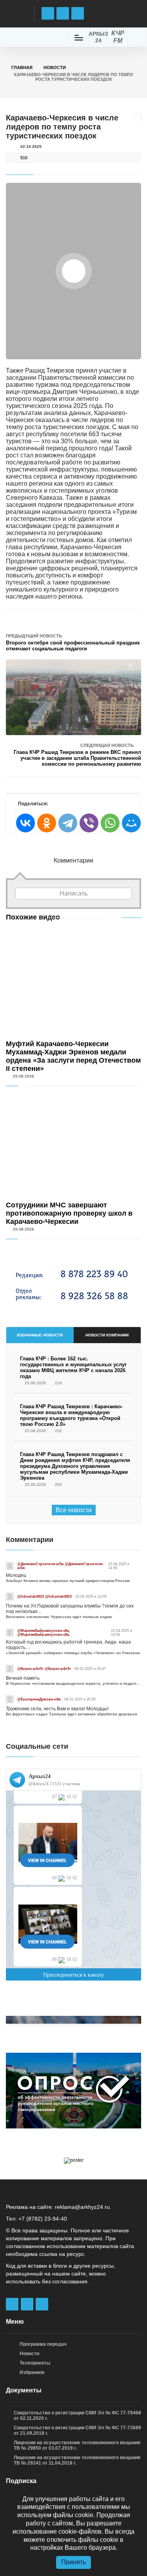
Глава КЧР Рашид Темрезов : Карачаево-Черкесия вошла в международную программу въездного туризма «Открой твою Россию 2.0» (71, 1415)
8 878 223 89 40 (94, 1274)
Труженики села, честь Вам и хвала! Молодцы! (57, 1709)
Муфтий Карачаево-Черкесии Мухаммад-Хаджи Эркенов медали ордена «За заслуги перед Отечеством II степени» (73, 1056)
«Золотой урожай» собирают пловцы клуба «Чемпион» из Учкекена (73, 1653)
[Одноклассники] (46, 823)
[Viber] (89, 823)
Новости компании (107, 1335)
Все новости (74, 1510)
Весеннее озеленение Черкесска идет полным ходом (59, 1617)
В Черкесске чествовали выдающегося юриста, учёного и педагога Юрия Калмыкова (73, 1683)
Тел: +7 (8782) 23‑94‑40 (36, 2219)
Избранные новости (40, 1335)
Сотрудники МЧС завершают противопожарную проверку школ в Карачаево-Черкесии (69, 1213)
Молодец (16, 1575)
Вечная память (23, 1678)
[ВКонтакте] (25, 823)
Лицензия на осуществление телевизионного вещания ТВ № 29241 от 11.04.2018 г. (77, 2460)
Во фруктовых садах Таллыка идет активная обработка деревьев (72, 1714)
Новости (55, 67)
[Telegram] (67, 823)
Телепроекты (35, 2363)
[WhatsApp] (110, 823)
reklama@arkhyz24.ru (82, 2207)
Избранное (32, 2372)
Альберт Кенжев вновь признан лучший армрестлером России (68, 1581)
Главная (22, 67)
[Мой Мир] (131, 823)
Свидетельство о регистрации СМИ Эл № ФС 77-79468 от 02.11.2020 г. (77, 2416)
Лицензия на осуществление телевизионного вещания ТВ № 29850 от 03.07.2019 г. (77, 2445)
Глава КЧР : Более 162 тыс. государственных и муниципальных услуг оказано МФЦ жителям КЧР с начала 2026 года (73, 1367)
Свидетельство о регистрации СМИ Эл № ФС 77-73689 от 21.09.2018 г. (77, 2430)
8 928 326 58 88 (94, 1296)
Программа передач (43, 2344)
